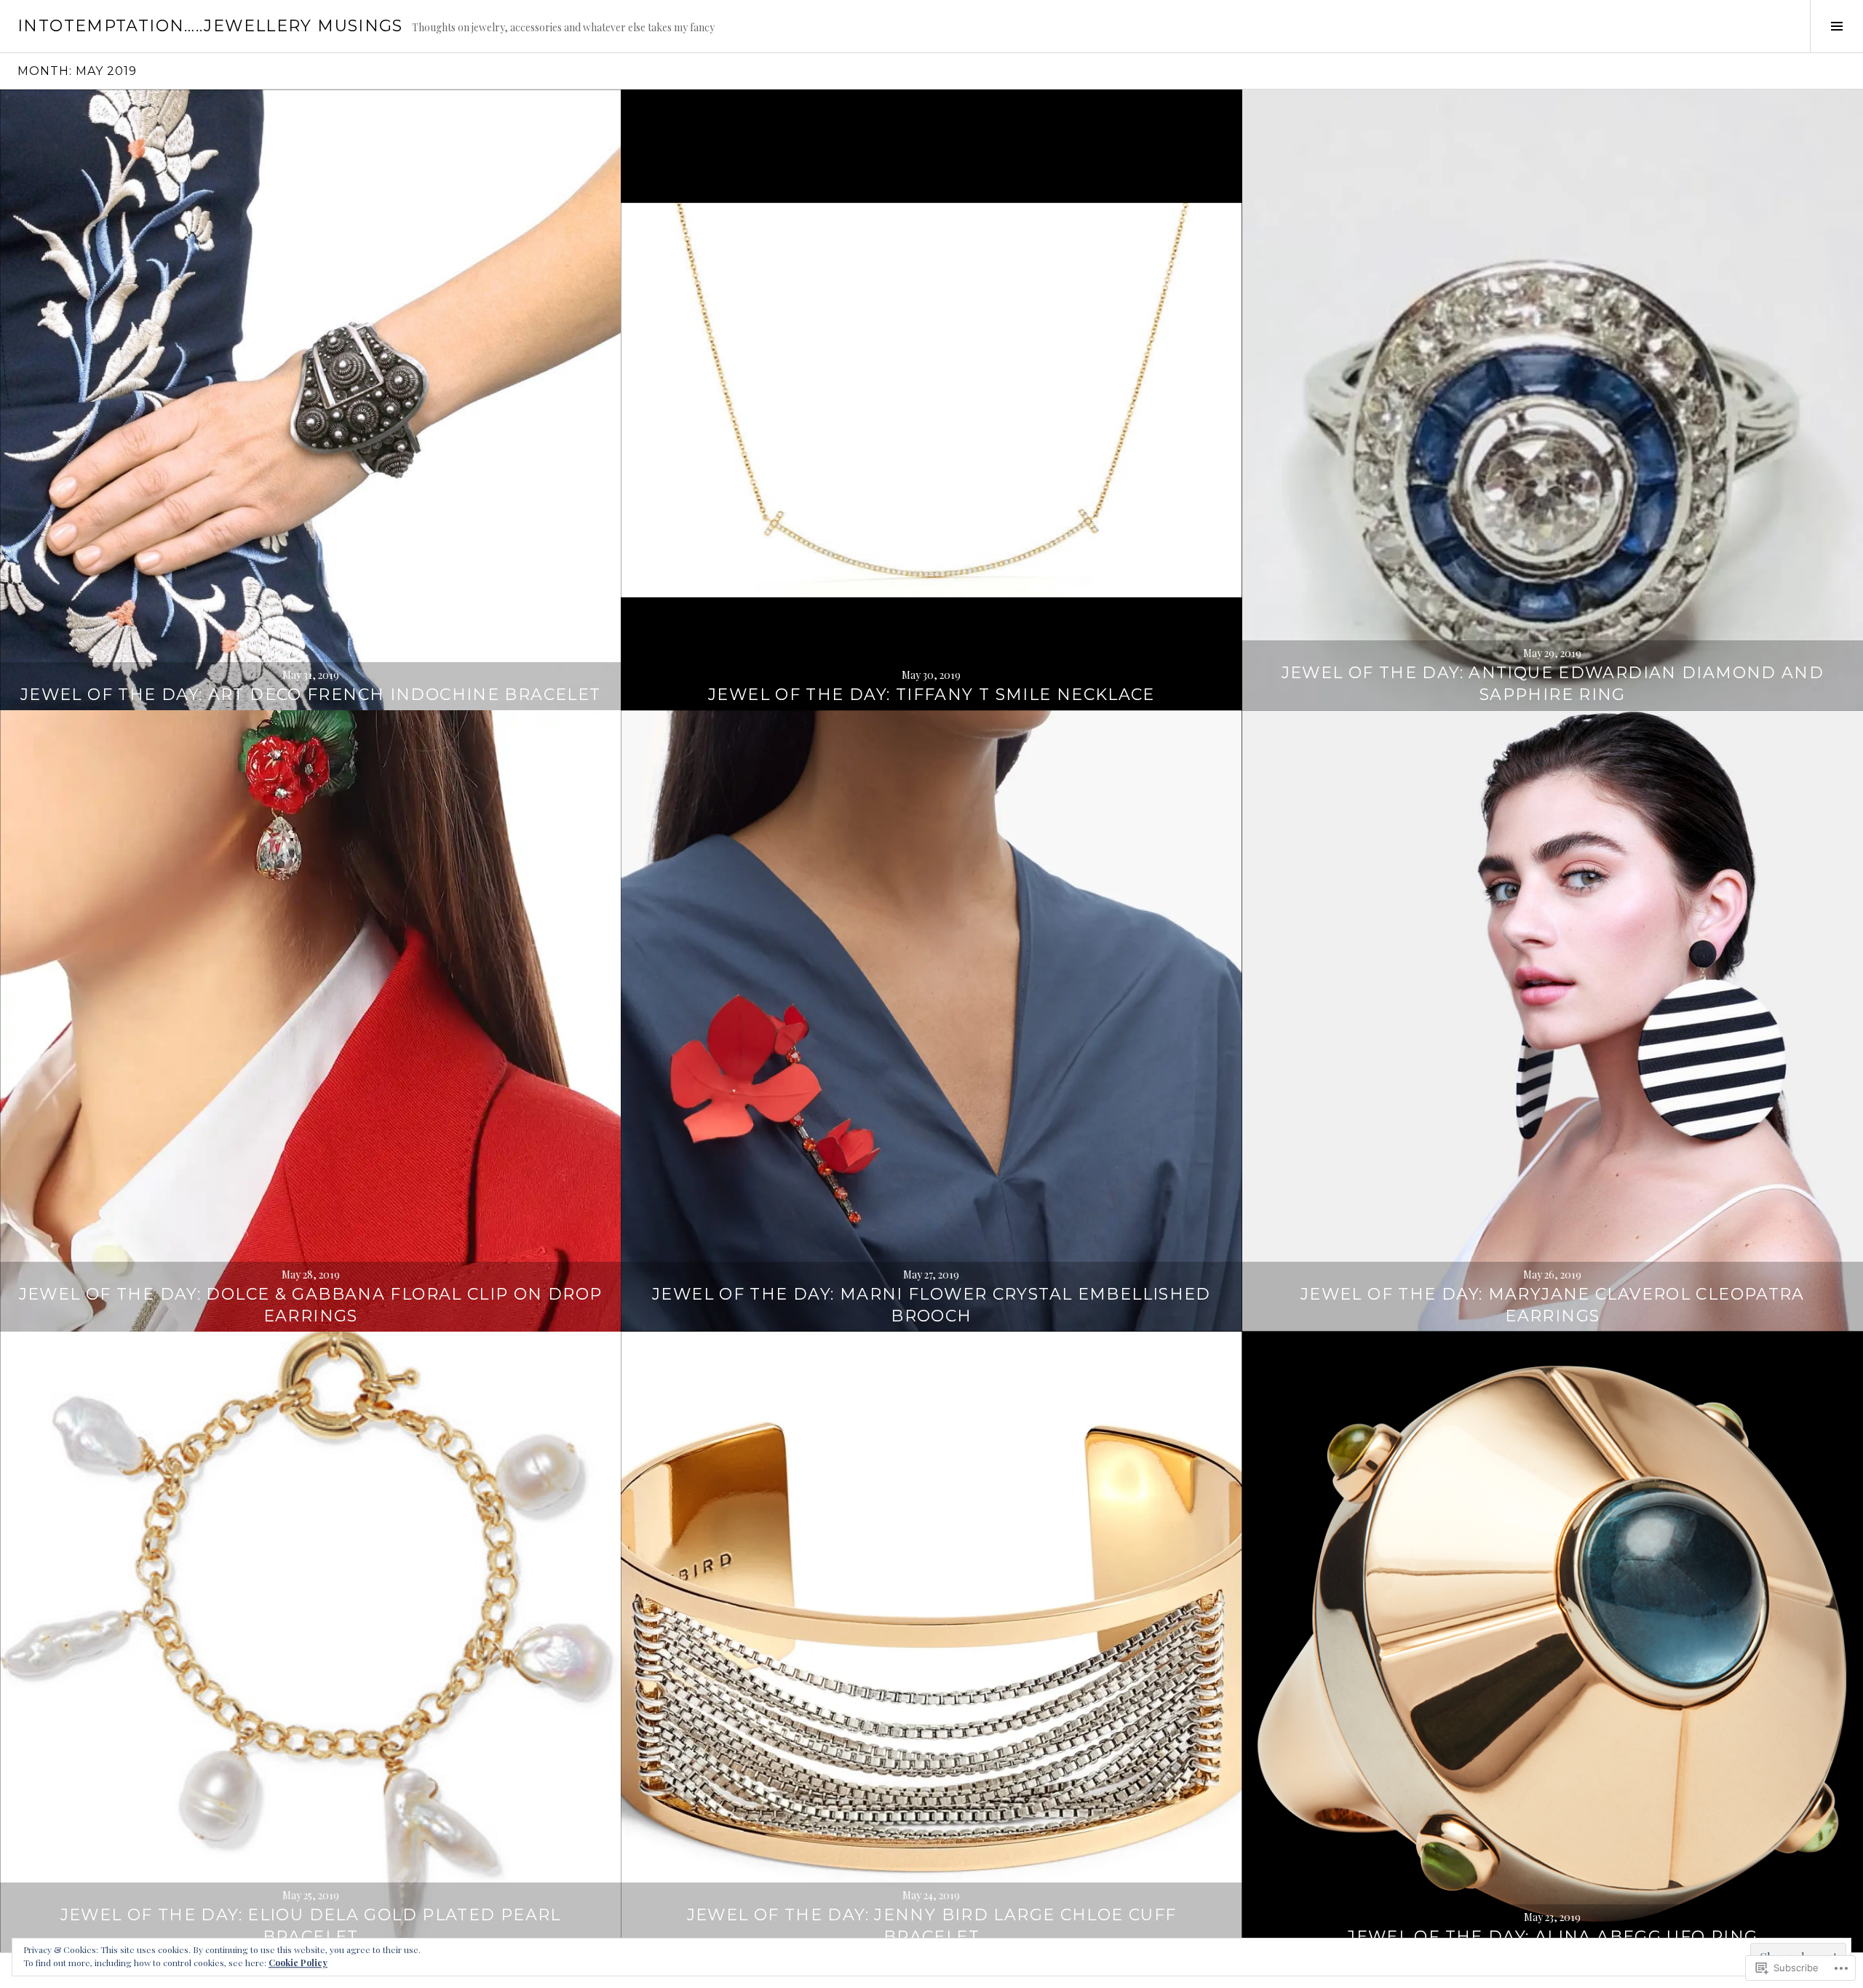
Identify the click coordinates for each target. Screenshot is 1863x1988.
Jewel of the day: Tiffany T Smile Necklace (931, 695)
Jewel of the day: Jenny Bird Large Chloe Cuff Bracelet (932, 1926)
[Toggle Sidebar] (1836, 26)
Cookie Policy (298, 1963)
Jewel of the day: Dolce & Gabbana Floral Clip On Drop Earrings (311, 1305)
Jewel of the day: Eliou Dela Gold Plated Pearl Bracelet (311, 1926)
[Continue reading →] (310, 400)
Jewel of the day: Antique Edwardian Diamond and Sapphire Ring (1553, 684)
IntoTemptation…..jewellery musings (210, 26)
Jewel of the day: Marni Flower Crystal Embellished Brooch (931, 1305)
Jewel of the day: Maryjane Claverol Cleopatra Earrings (1553, 1305)
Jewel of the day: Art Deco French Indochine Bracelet (311, 695)
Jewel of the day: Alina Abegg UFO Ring (1552, 1937)
